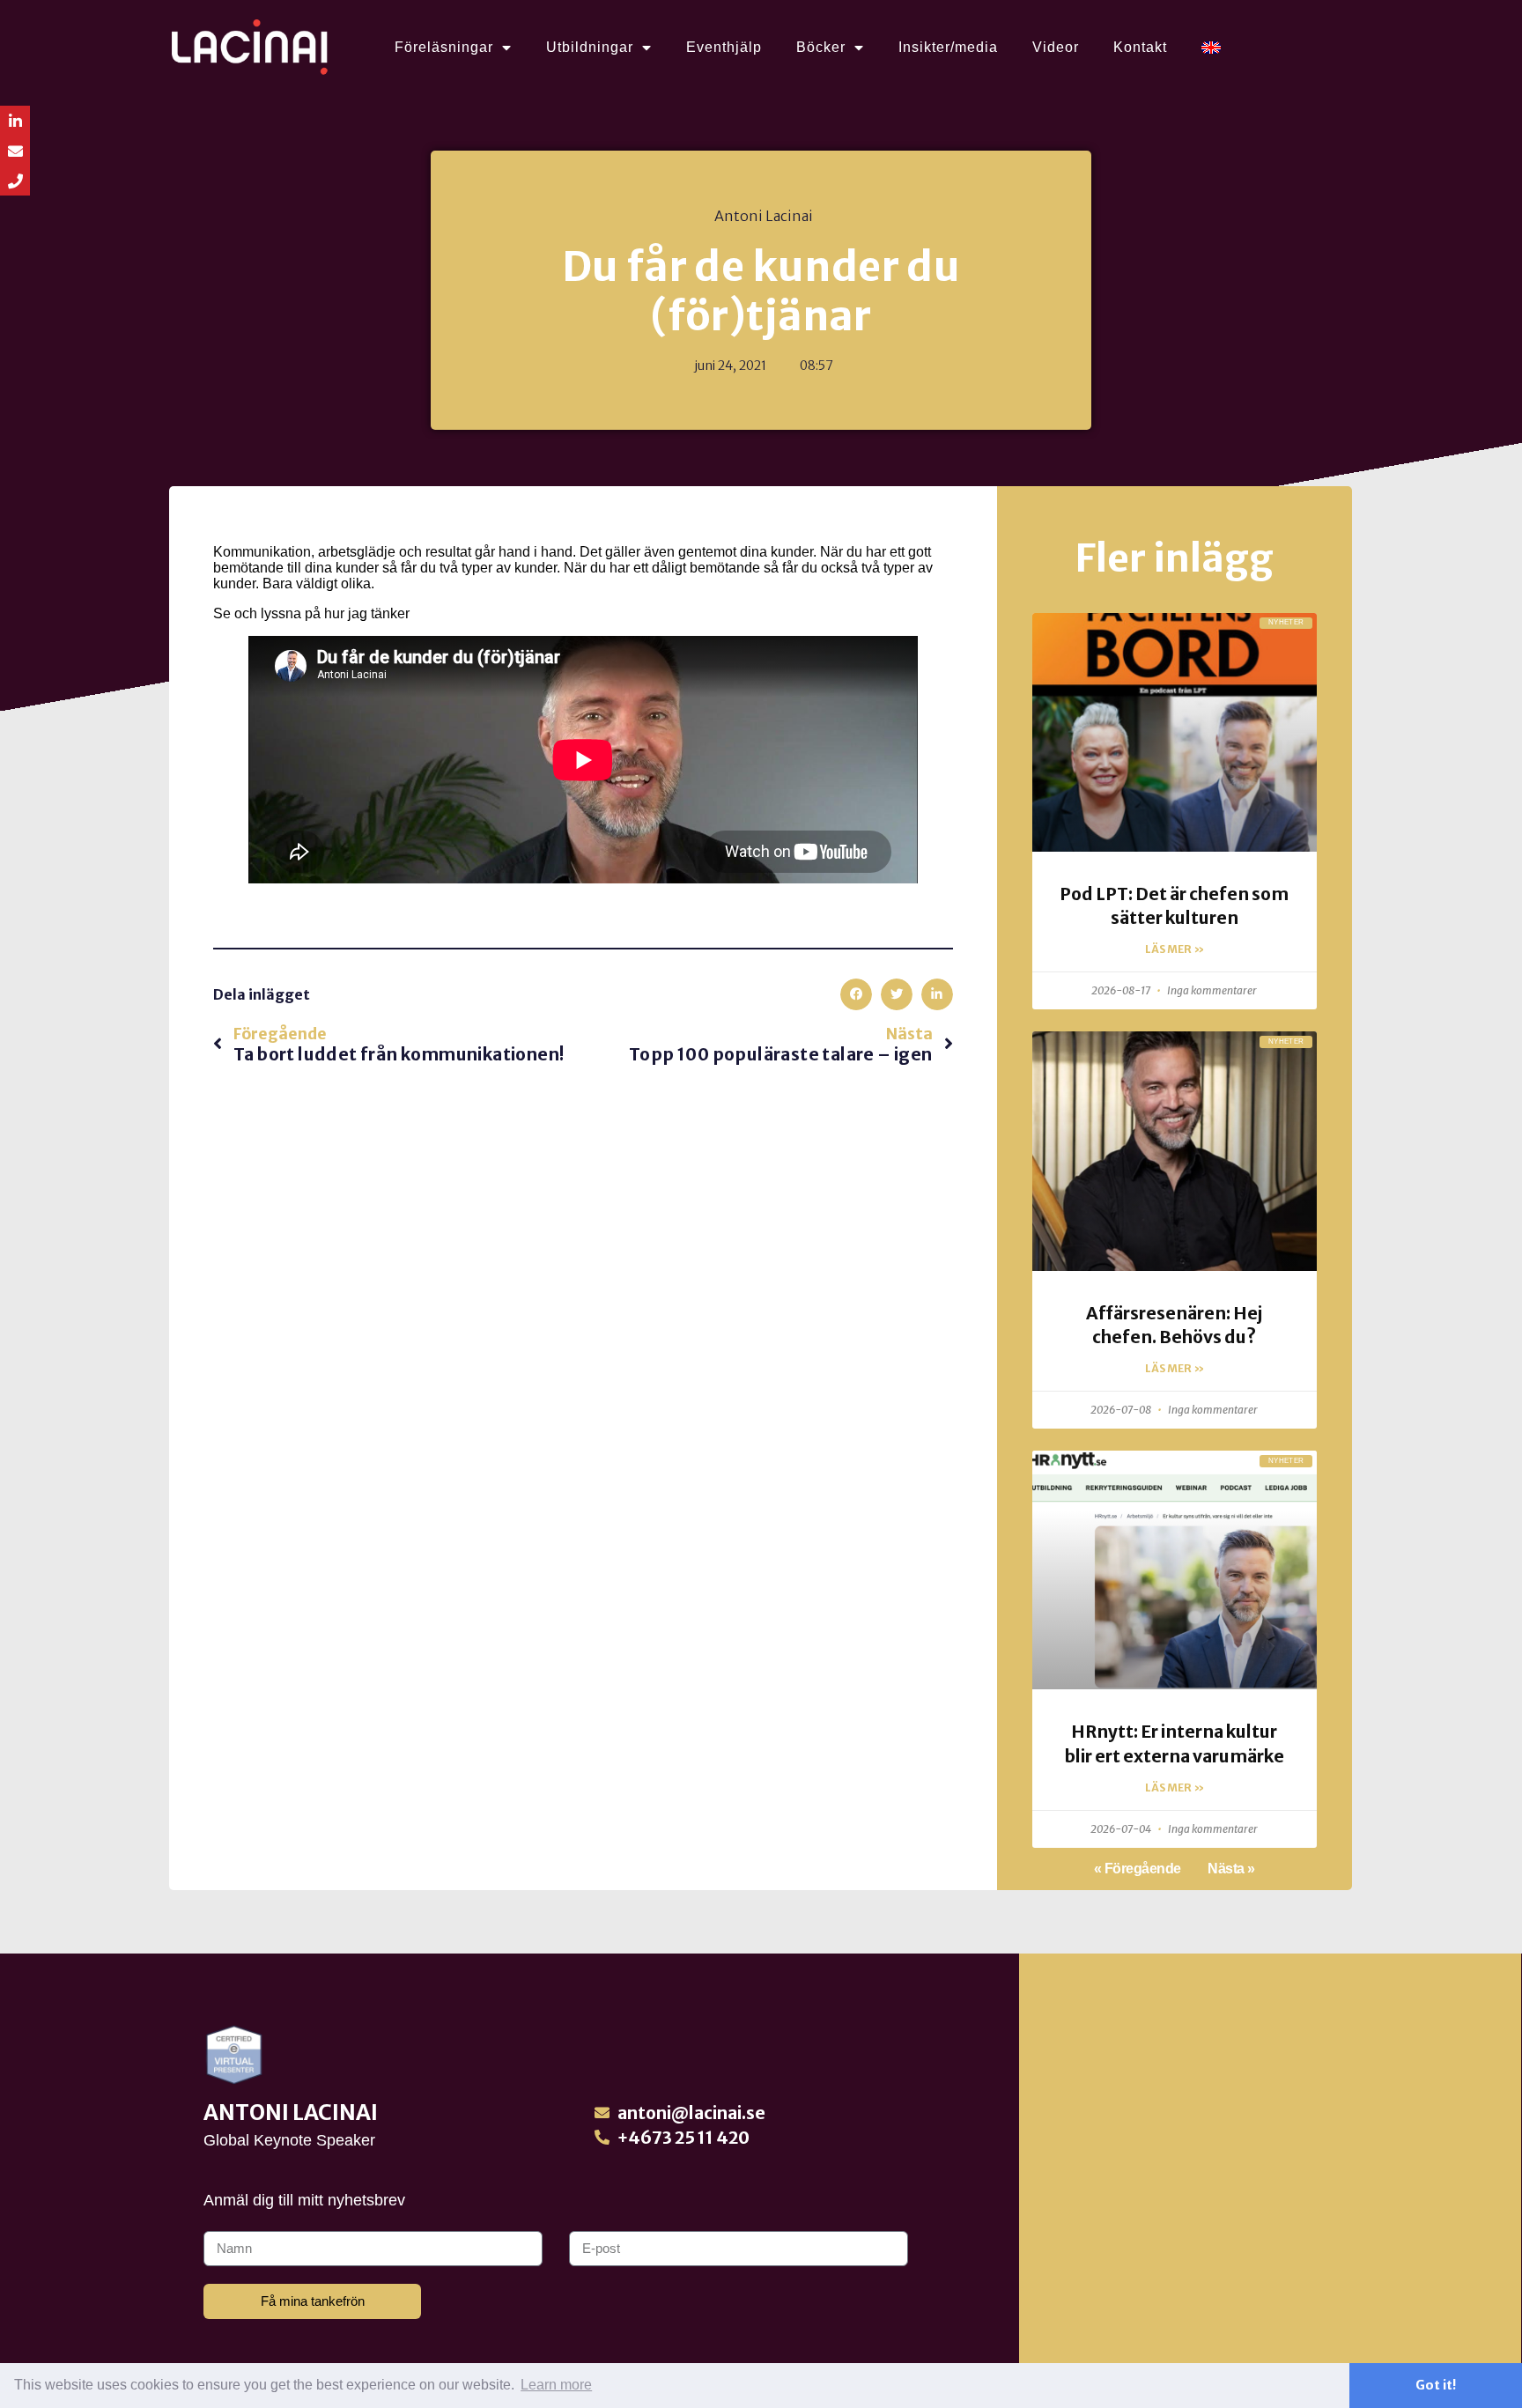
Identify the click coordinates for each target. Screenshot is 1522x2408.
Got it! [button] (1436, 2385)
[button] (856, 994)
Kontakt (1140, 47)
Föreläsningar (444, 47)
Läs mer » (1175, 949)
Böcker (821, 47)
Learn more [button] (556, 2385)
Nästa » (1231, 1869)
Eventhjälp (724, 47)
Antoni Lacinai (291, 2113)
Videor (1056, 47)
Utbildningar (590, 47)
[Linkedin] (15, 121)
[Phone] (15, 181)
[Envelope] (15, 151)
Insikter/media (948, 47)
